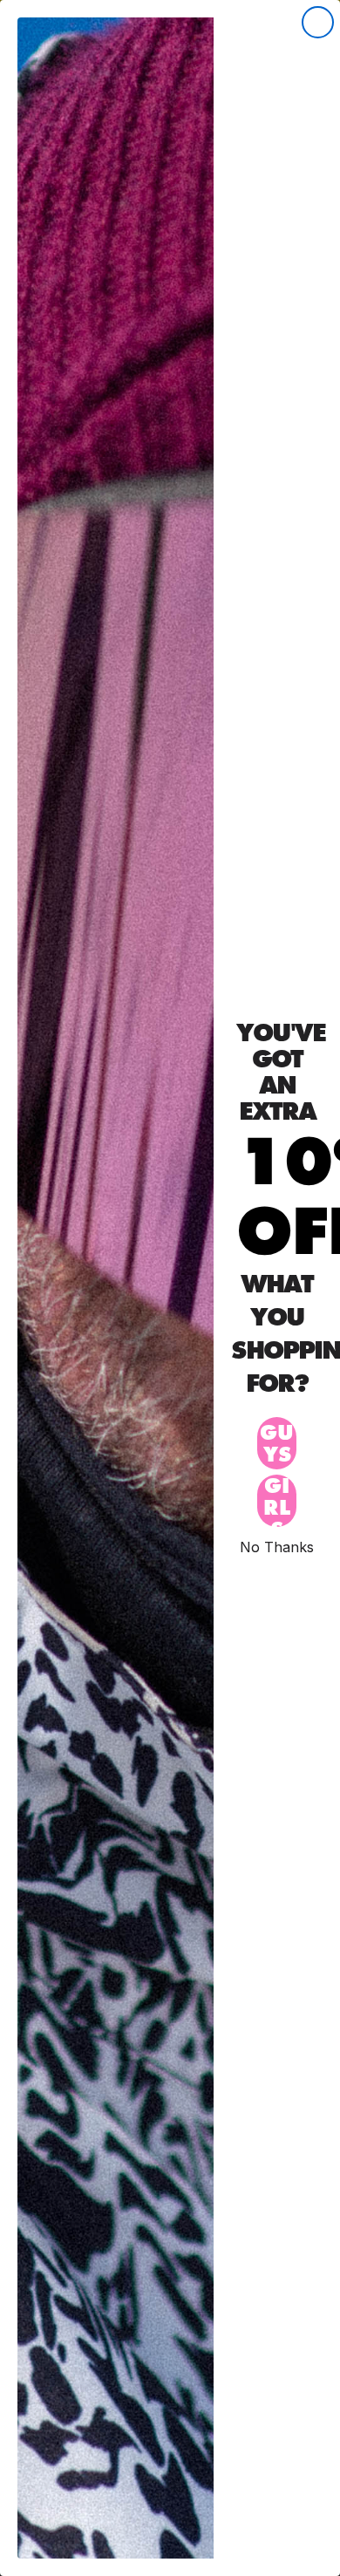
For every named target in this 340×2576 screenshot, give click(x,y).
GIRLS (277, 1501)
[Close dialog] (318, 22)
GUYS (277, 1443)
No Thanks (277, 1547)
